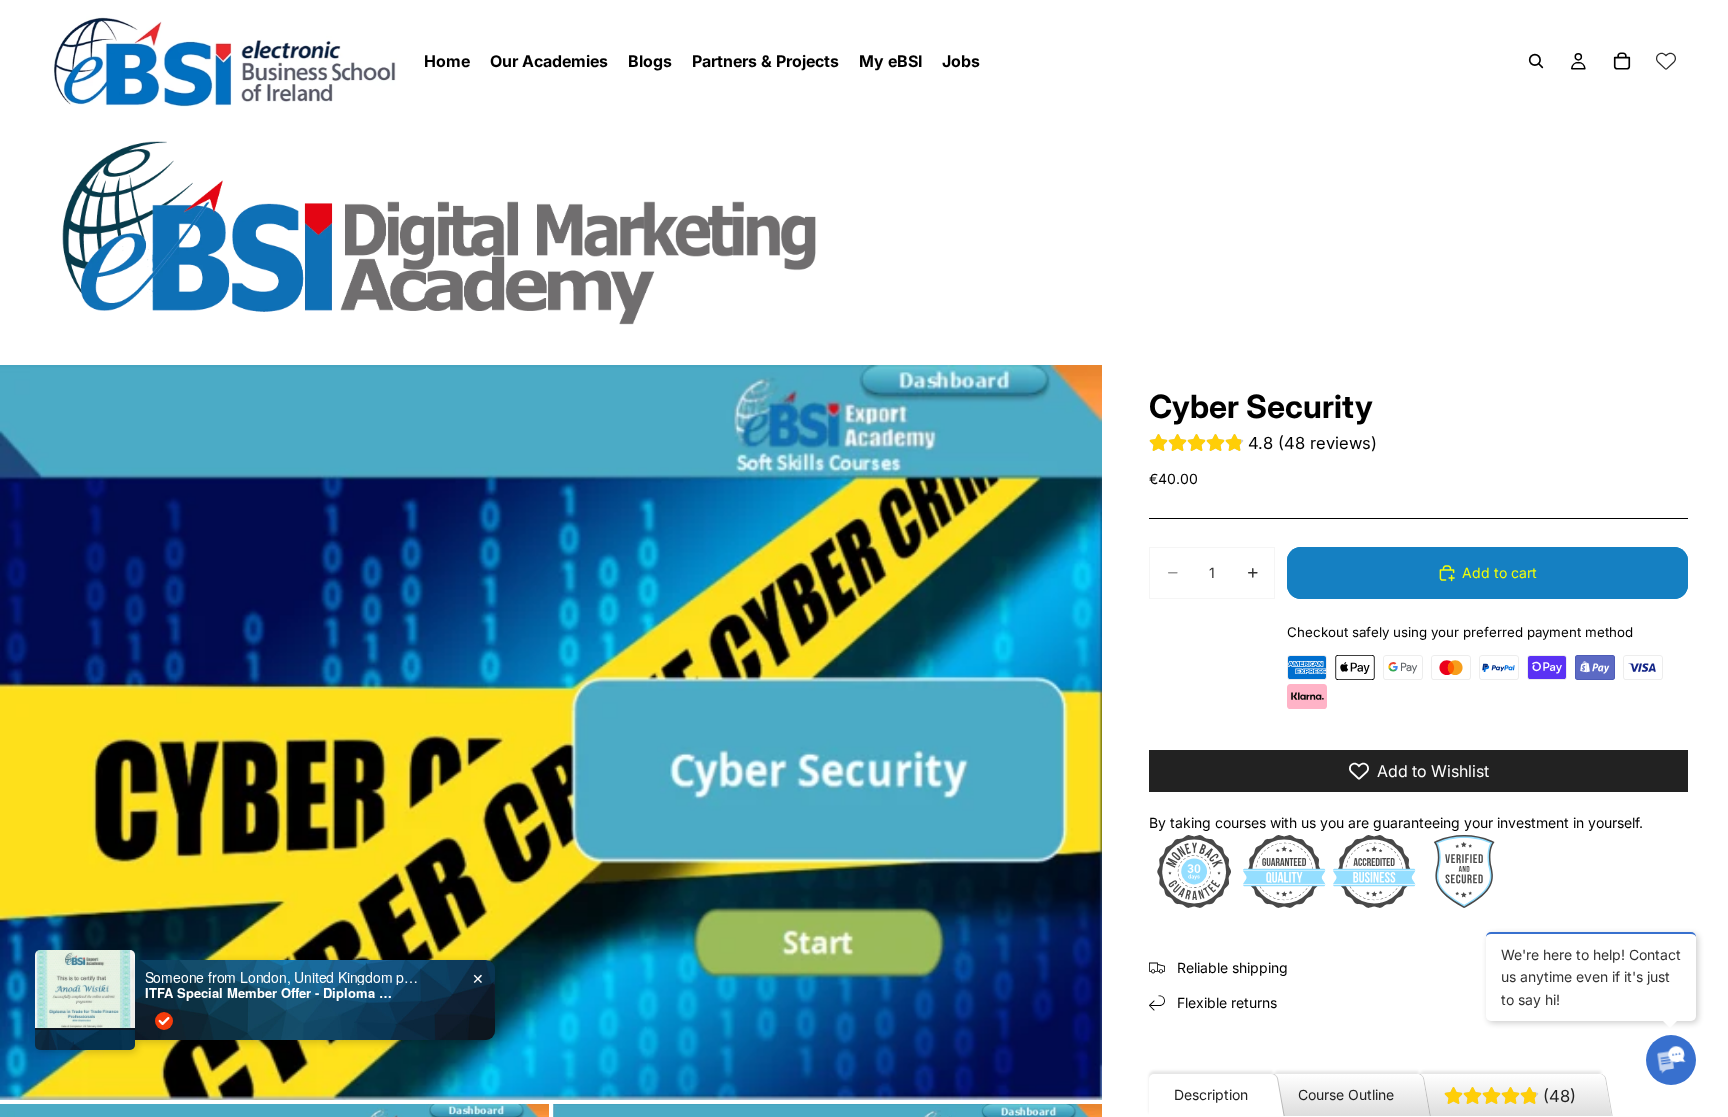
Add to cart (1499, 572)
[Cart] (1622, 61)
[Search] (1536, 61)
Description (1211, 1094)
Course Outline (1346, 1094)
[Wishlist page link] (1666, 61)
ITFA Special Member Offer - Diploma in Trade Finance (270, 993)
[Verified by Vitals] (164, 1021)
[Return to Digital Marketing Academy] (864, 231)
